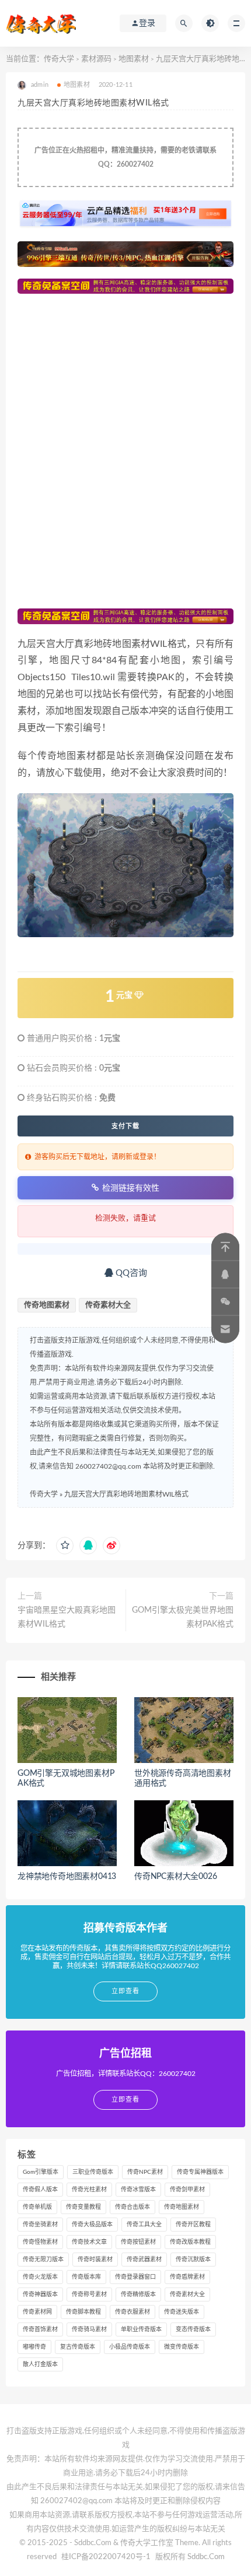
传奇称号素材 (89, 2295)
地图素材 (134, 59)
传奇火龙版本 (40, 2277)
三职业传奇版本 (93, 2172)
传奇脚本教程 (83, 2312)
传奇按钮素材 (138, 2242)
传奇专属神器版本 (200, 2172)
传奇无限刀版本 (43, 2260)
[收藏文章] (65, 1546)
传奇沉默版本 (193, 2260)
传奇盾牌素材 (187, 2277)
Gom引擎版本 (41, 2172)
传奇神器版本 (40, 2295)
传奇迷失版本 (182, 2312)
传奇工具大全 (144, 2225)
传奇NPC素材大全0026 (175, 1877)
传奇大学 (59, 59)
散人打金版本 (40, 2364)
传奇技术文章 (89, 2242)
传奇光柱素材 (89, 2190)
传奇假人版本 (40, 2190)
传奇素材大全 (108, 1305)
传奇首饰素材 (40, 2329)
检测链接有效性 (131, 1188)
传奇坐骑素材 (40, 2225)
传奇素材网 (37, 2312)
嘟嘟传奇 (34, 2347)
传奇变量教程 (83, 2207)
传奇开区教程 (193, 2225)
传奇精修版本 (138, 2295)
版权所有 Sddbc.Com (190, 2557)
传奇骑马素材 (89, 2329)
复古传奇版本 (78, 2347)
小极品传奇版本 (130, 2347)
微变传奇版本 (182, 2347)
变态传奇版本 (193, 2329)
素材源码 (96, 59)
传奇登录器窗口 (135, 2277)
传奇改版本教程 (190, 2242)
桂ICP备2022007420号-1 (106, 2557)
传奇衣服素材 (133, 2312)
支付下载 (125, 1126)
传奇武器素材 (144, 2260)
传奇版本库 (86, 2277)
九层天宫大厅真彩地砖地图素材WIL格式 (126, 1494)
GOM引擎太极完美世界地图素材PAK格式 (183, 1617)
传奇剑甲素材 (187, 2190)
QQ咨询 (130, 1273)
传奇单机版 (37, 2207)
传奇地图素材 (47, 1305)
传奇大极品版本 (92, 2225)
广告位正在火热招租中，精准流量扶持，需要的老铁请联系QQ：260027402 (125, 157)
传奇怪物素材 (40, 2242)
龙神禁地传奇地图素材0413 (67, 1877)
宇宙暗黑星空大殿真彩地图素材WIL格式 (67, 1617)
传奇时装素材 (95, 2260)
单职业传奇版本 (141, 2329)
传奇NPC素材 (145, 2172)
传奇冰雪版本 (138, 2190)
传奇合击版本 (133, 2207)
